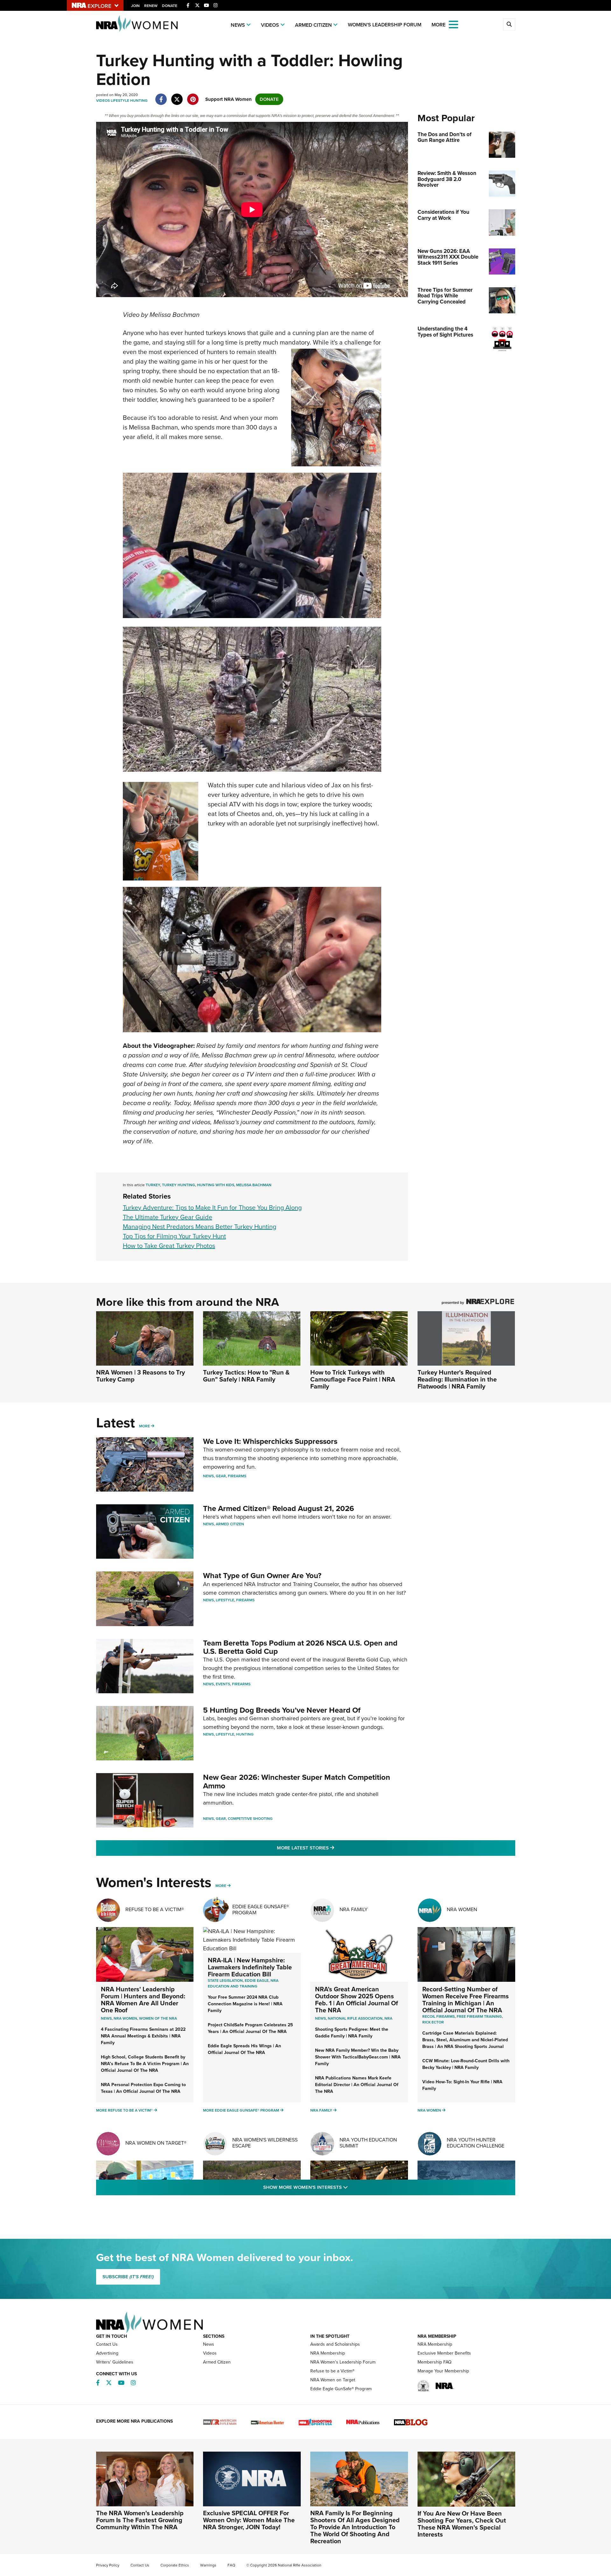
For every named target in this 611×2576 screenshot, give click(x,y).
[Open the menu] (453, 24)
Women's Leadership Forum (385, 25)
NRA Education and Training (243, 1983)
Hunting (139, 101)
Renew (151, 6)
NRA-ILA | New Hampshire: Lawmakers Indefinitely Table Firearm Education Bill (250, 1967)
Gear (221, 1476)
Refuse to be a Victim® (332, 2371)
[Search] (509, 24)
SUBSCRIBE (128, 2277)
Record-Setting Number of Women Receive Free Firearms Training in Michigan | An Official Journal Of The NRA (466, 2000)
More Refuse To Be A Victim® (124, 2110)
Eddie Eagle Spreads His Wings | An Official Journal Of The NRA (244, 2049)
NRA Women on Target (333, 2380)
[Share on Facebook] (161, 96)
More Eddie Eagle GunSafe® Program (241, 2110)
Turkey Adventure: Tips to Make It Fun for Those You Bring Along (212, 1208)
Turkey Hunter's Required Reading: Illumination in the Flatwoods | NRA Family (457, 1379)
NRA (388, 2018)
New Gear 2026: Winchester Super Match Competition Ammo (297, 1781)
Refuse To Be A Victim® (155, 1909)
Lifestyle (120, 101)
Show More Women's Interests (340, 2187)
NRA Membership (328, 2353)
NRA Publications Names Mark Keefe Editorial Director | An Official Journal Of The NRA (357, 2085)
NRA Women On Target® (156, 2143)
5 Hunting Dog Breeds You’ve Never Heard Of (282, 1710)
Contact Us (107, 2344)
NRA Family (354, 1909)
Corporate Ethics (175, 2565)
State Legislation (225, 1981)
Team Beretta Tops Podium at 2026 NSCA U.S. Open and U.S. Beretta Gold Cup (300, 1647)
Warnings (208, 2565)
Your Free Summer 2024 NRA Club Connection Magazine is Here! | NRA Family (245, 2004)
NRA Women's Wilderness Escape (265, 2143)
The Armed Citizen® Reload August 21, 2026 (279, 1508)
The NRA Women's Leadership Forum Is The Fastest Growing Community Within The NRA (140, 2520)
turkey (153, 1185)
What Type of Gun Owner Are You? (262, 1576)
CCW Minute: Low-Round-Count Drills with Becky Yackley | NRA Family (466, 2064)
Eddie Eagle (257, 1981)
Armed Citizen (313, 25)
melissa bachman (254, 1185)
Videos (270, 25)
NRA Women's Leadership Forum (343, 2362)
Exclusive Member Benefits (444, 2353)
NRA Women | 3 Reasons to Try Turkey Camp (140, 1376)
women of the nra (158, 2018)
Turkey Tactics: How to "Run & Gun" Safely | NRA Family (246, 1376)
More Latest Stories (331, 1848)
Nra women (125, 2018)
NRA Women (462, 1909)
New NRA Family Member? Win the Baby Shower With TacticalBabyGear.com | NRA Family (358, 2057)
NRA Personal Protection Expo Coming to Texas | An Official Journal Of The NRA (143, 2088)
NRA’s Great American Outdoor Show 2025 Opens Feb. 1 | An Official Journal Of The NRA (357, 2000)
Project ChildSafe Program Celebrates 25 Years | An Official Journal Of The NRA (250, 2028)
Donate (170, 6)
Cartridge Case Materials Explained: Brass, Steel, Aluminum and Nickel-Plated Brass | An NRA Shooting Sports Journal (465, 2040)
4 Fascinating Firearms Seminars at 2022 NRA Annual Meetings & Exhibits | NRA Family (143, 2036)
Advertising (107, 2353)
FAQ (231, 2565)
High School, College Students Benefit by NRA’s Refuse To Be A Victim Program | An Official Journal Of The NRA (145, 2064)
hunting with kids (216, 1185)
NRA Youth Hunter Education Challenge (476, 2143)
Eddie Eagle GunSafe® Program (261, 1910)
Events (223, 1684)
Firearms (237, 1476)
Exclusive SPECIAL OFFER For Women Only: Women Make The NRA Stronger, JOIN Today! (249, 2520)
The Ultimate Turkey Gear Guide (168, 1217)
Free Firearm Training (479, 2016)
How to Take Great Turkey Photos (169, 1246)
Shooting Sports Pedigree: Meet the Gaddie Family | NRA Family (352, 2033)
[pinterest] (193, 96)
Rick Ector (433, 2022)
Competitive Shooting (250, 1819)
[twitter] (177, 96)
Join (135, 6)
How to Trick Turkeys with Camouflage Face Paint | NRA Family (353, 1379)
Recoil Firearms (439, 2016)
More (144, 1426)
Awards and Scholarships (335, 2344)
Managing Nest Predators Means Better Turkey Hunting (200, 1227)
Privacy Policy (108, 2565)
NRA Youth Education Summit (368, 2143)
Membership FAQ (435, 2362)
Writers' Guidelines (115, 2362)
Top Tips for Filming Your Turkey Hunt (174, 1236)
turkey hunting (179, 1185)
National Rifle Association (355, 2018)
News (238, 25)
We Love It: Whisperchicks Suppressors (270, 1441)
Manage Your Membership (443, 2371)
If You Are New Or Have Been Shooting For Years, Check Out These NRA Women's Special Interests (462, 2524)
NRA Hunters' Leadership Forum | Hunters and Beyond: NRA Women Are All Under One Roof (143, 2000)
